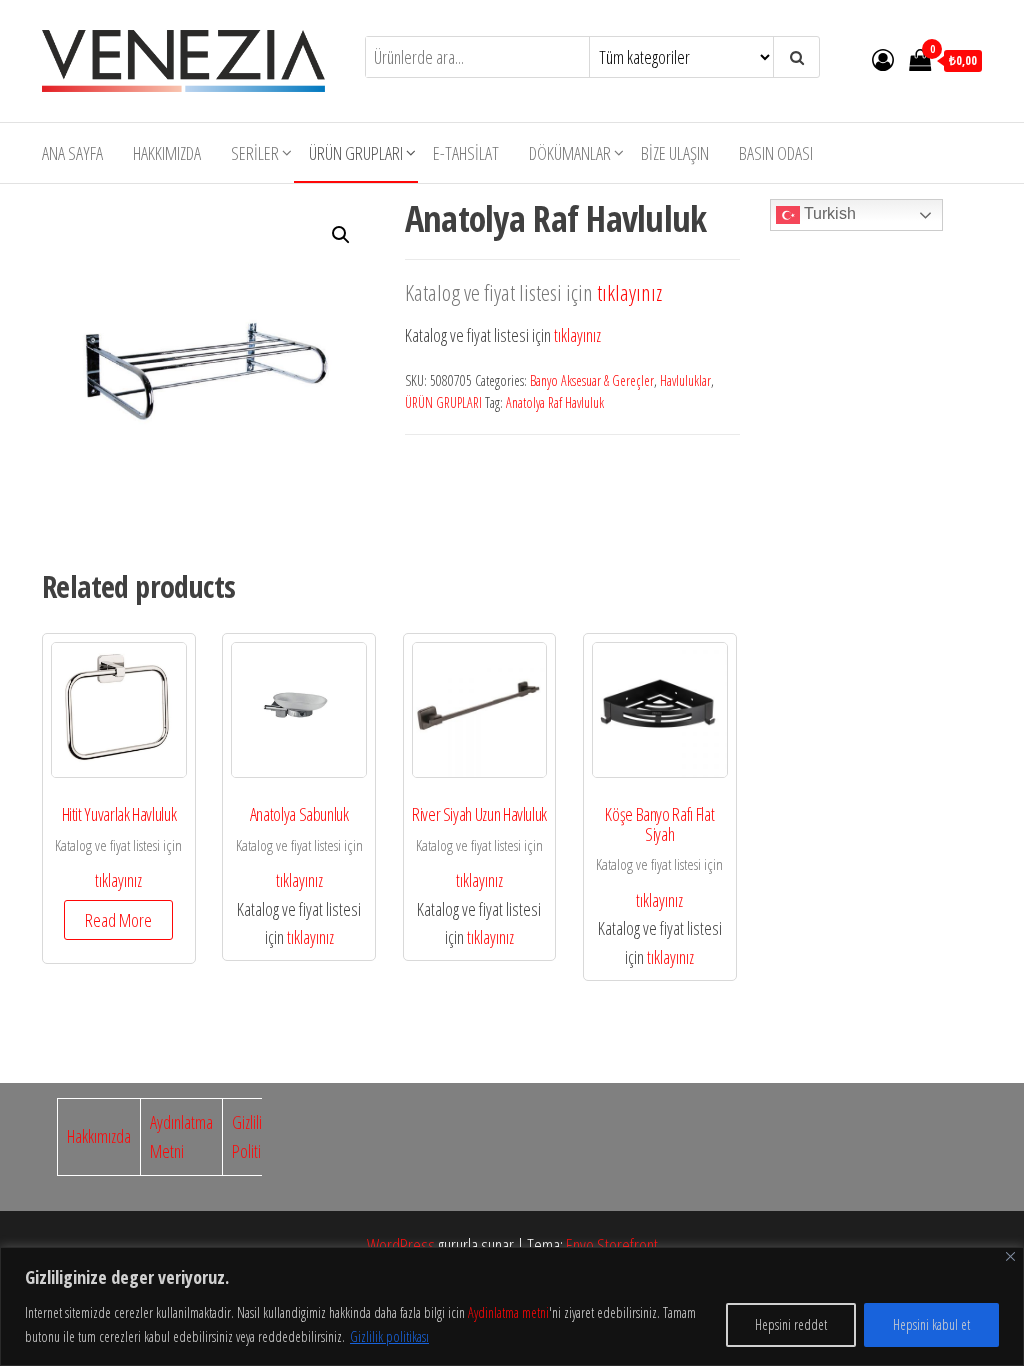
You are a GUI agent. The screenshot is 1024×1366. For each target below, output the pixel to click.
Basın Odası (776, 153)
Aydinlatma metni (508, 1312)
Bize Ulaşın (675, 153)
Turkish (828, 213)
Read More (118, 920)
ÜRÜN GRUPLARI (356, 153)
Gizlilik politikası (389, 1336)
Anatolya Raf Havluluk (555, 402)
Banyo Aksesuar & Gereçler (592, 380)
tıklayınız (629, 292)
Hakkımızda (167, 153)
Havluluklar (685, 380)
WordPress (401, 1245)
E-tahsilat (466, 153)
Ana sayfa (72, 153)
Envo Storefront (612, 1245)
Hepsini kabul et (931, 1324)
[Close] (1010, 1256)
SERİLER (255, 153)
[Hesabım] (883, 59)
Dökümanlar (570, 153)
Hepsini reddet (791, 1324)
